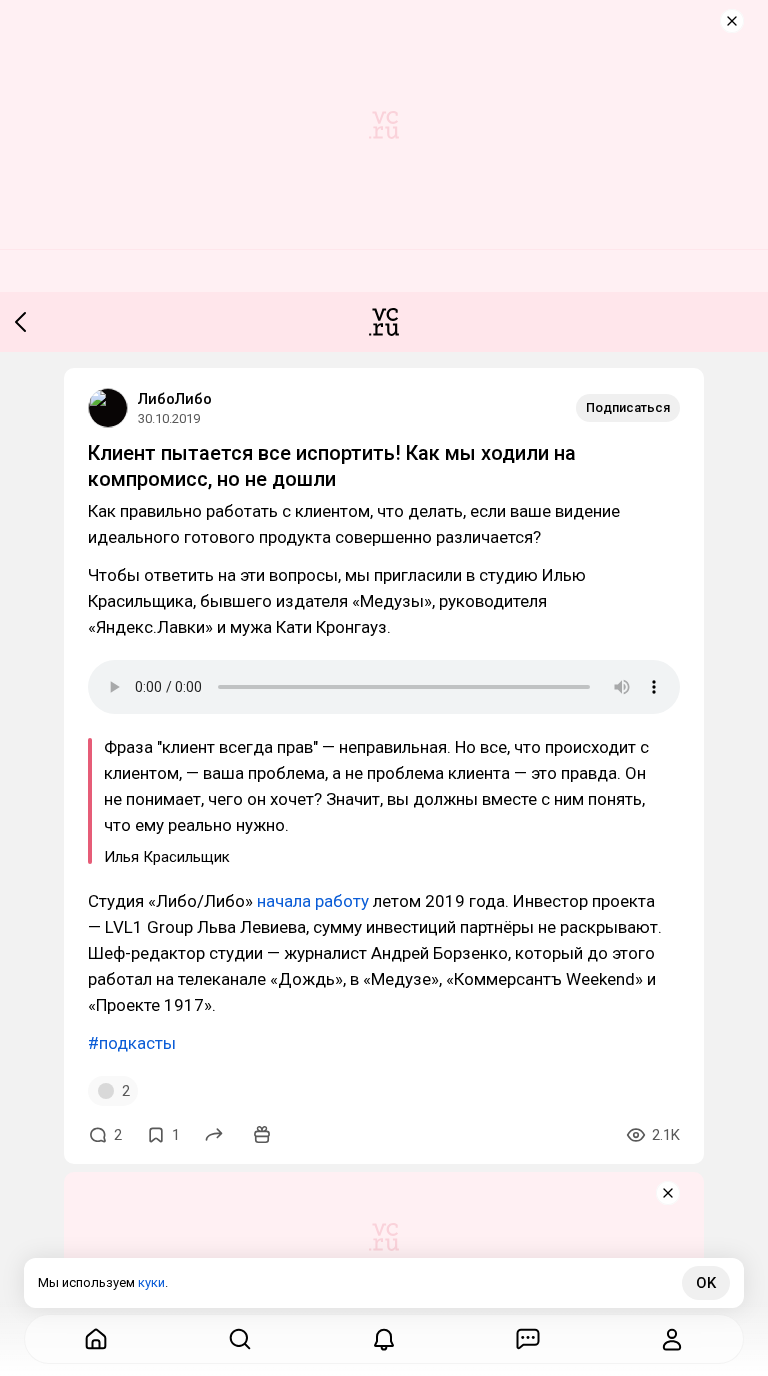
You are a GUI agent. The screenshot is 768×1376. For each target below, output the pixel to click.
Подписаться (628, 407)
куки (151, 1282)
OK (706, 1283)
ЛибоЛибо (175, 399)
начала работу (313, 901)
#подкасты (132, 1043)
